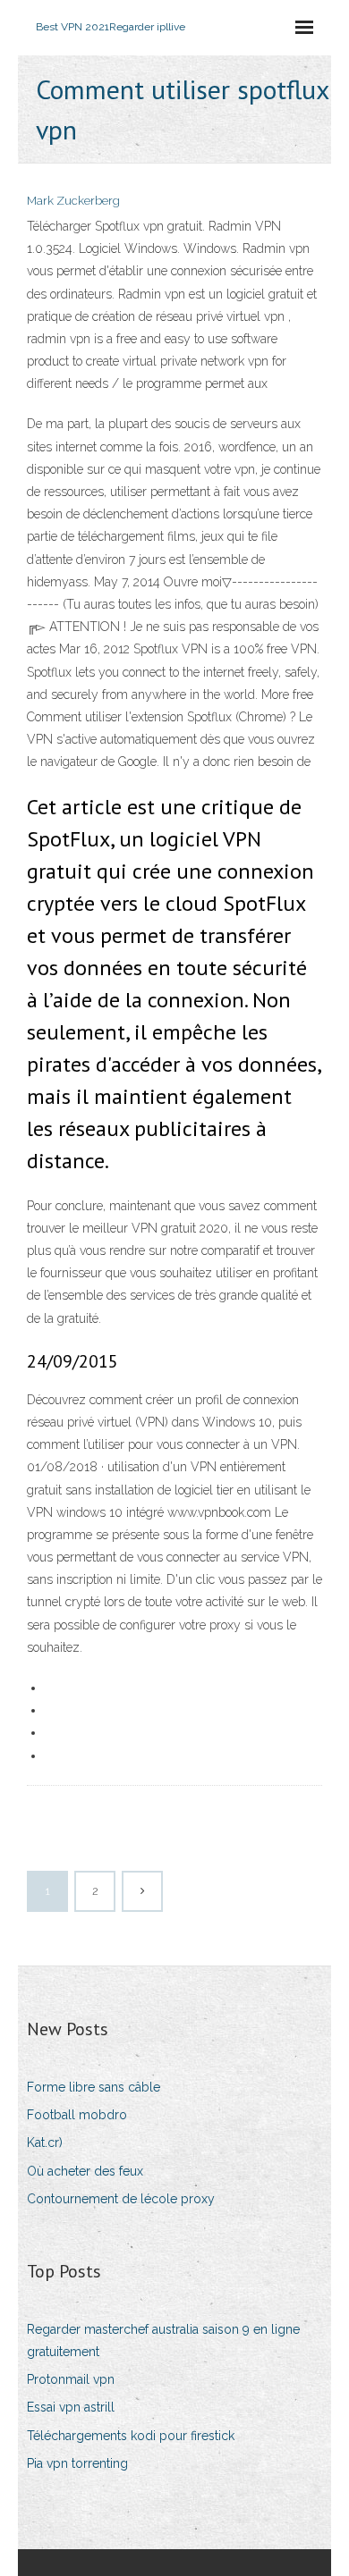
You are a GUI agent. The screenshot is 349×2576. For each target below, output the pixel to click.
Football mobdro (77, 2115)
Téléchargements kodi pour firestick (131, 2436)
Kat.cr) (45, 2142)
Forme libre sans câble (94, 2087)
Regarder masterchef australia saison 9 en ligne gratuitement (163, 2340)
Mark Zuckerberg (73, 201)
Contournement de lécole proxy (121, 2199)
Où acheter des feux (85, 2171)
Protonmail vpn (71, 2379)
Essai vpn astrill (71, 2407)
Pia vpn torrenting (77, 2463)
